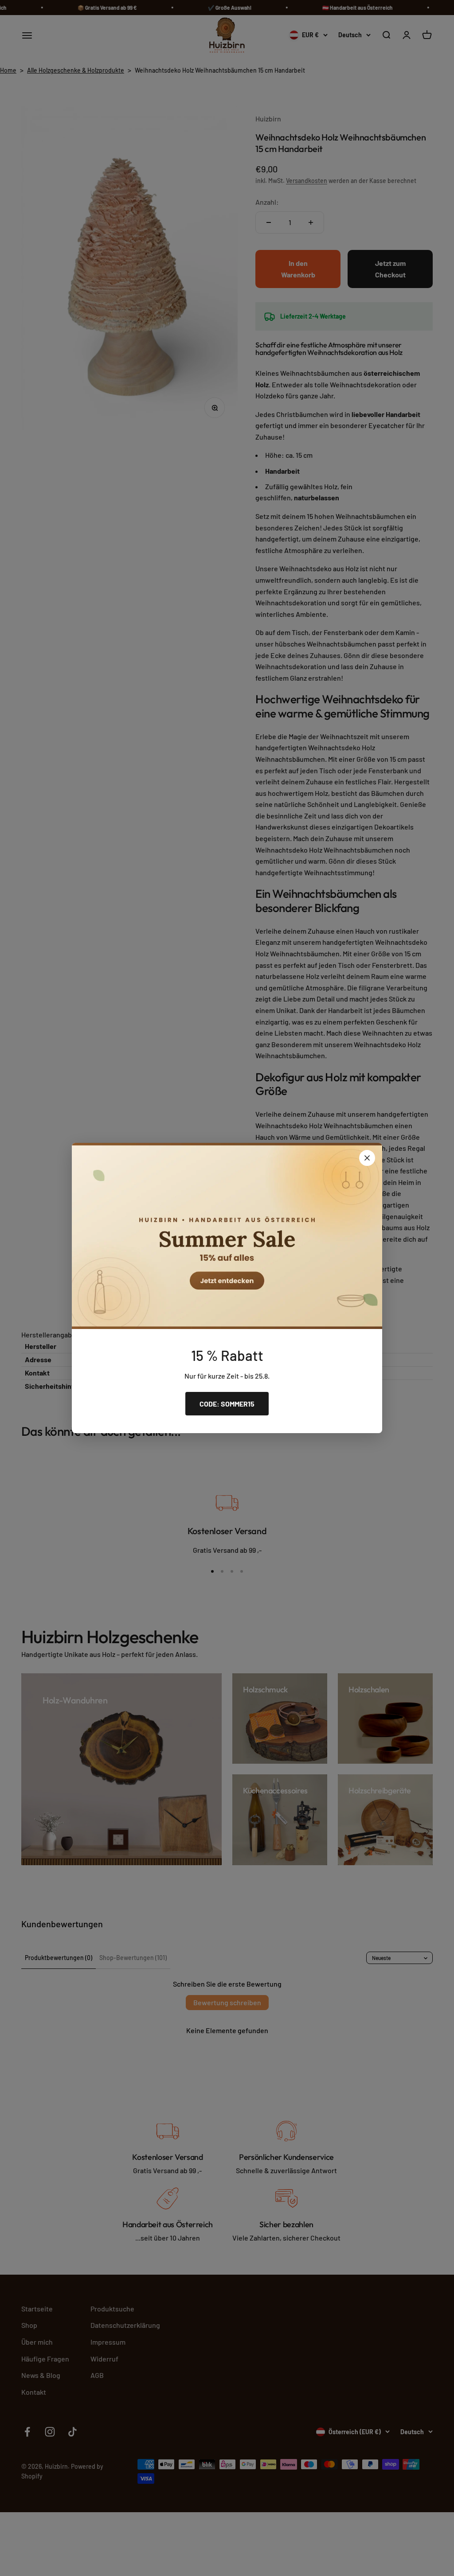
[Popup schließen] (367, 1158)
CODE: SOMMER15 (227, 1404)
